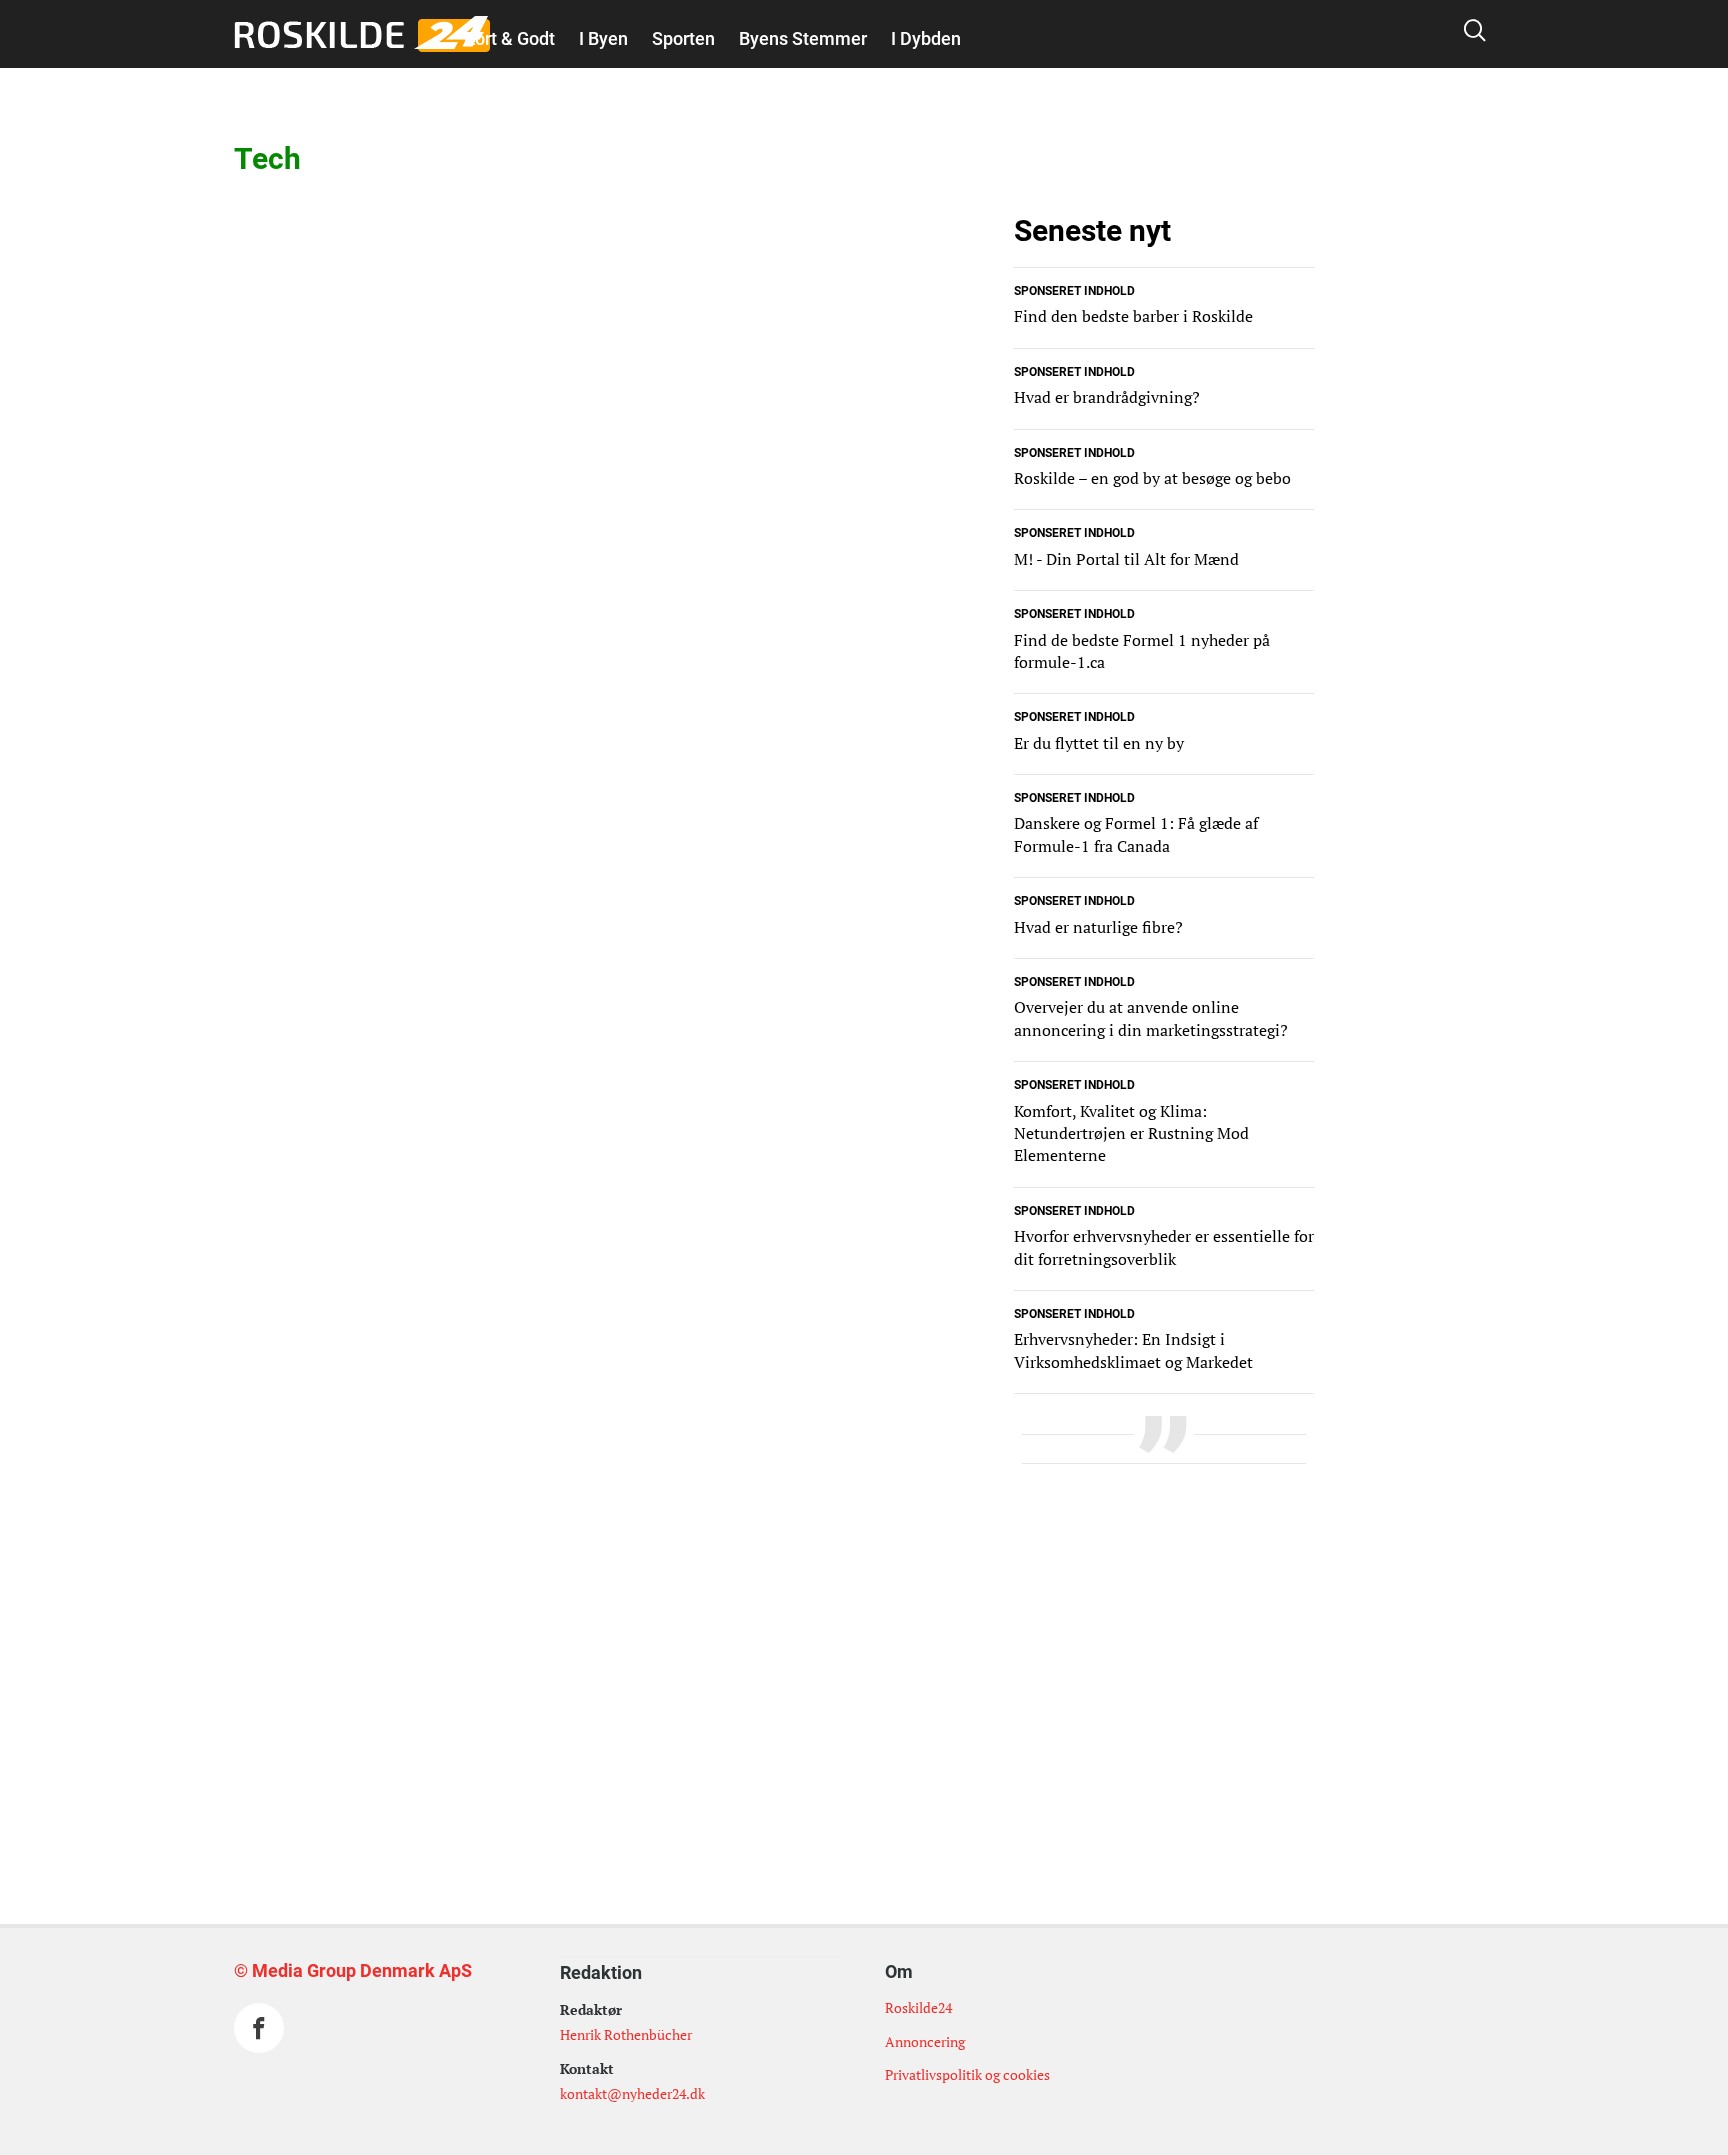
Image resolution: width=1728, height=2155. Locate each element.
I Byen (603, 38)
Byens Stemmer (803, 38)
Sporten (683, 38)
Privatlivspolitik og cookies (967, 2074)
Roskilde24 (918, 2007)
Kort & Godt (509, 38)
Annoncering (925, 2041)
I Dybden (926, 38)
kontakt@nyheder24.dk (632, 2093)
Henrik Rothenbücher (626, 2034)
